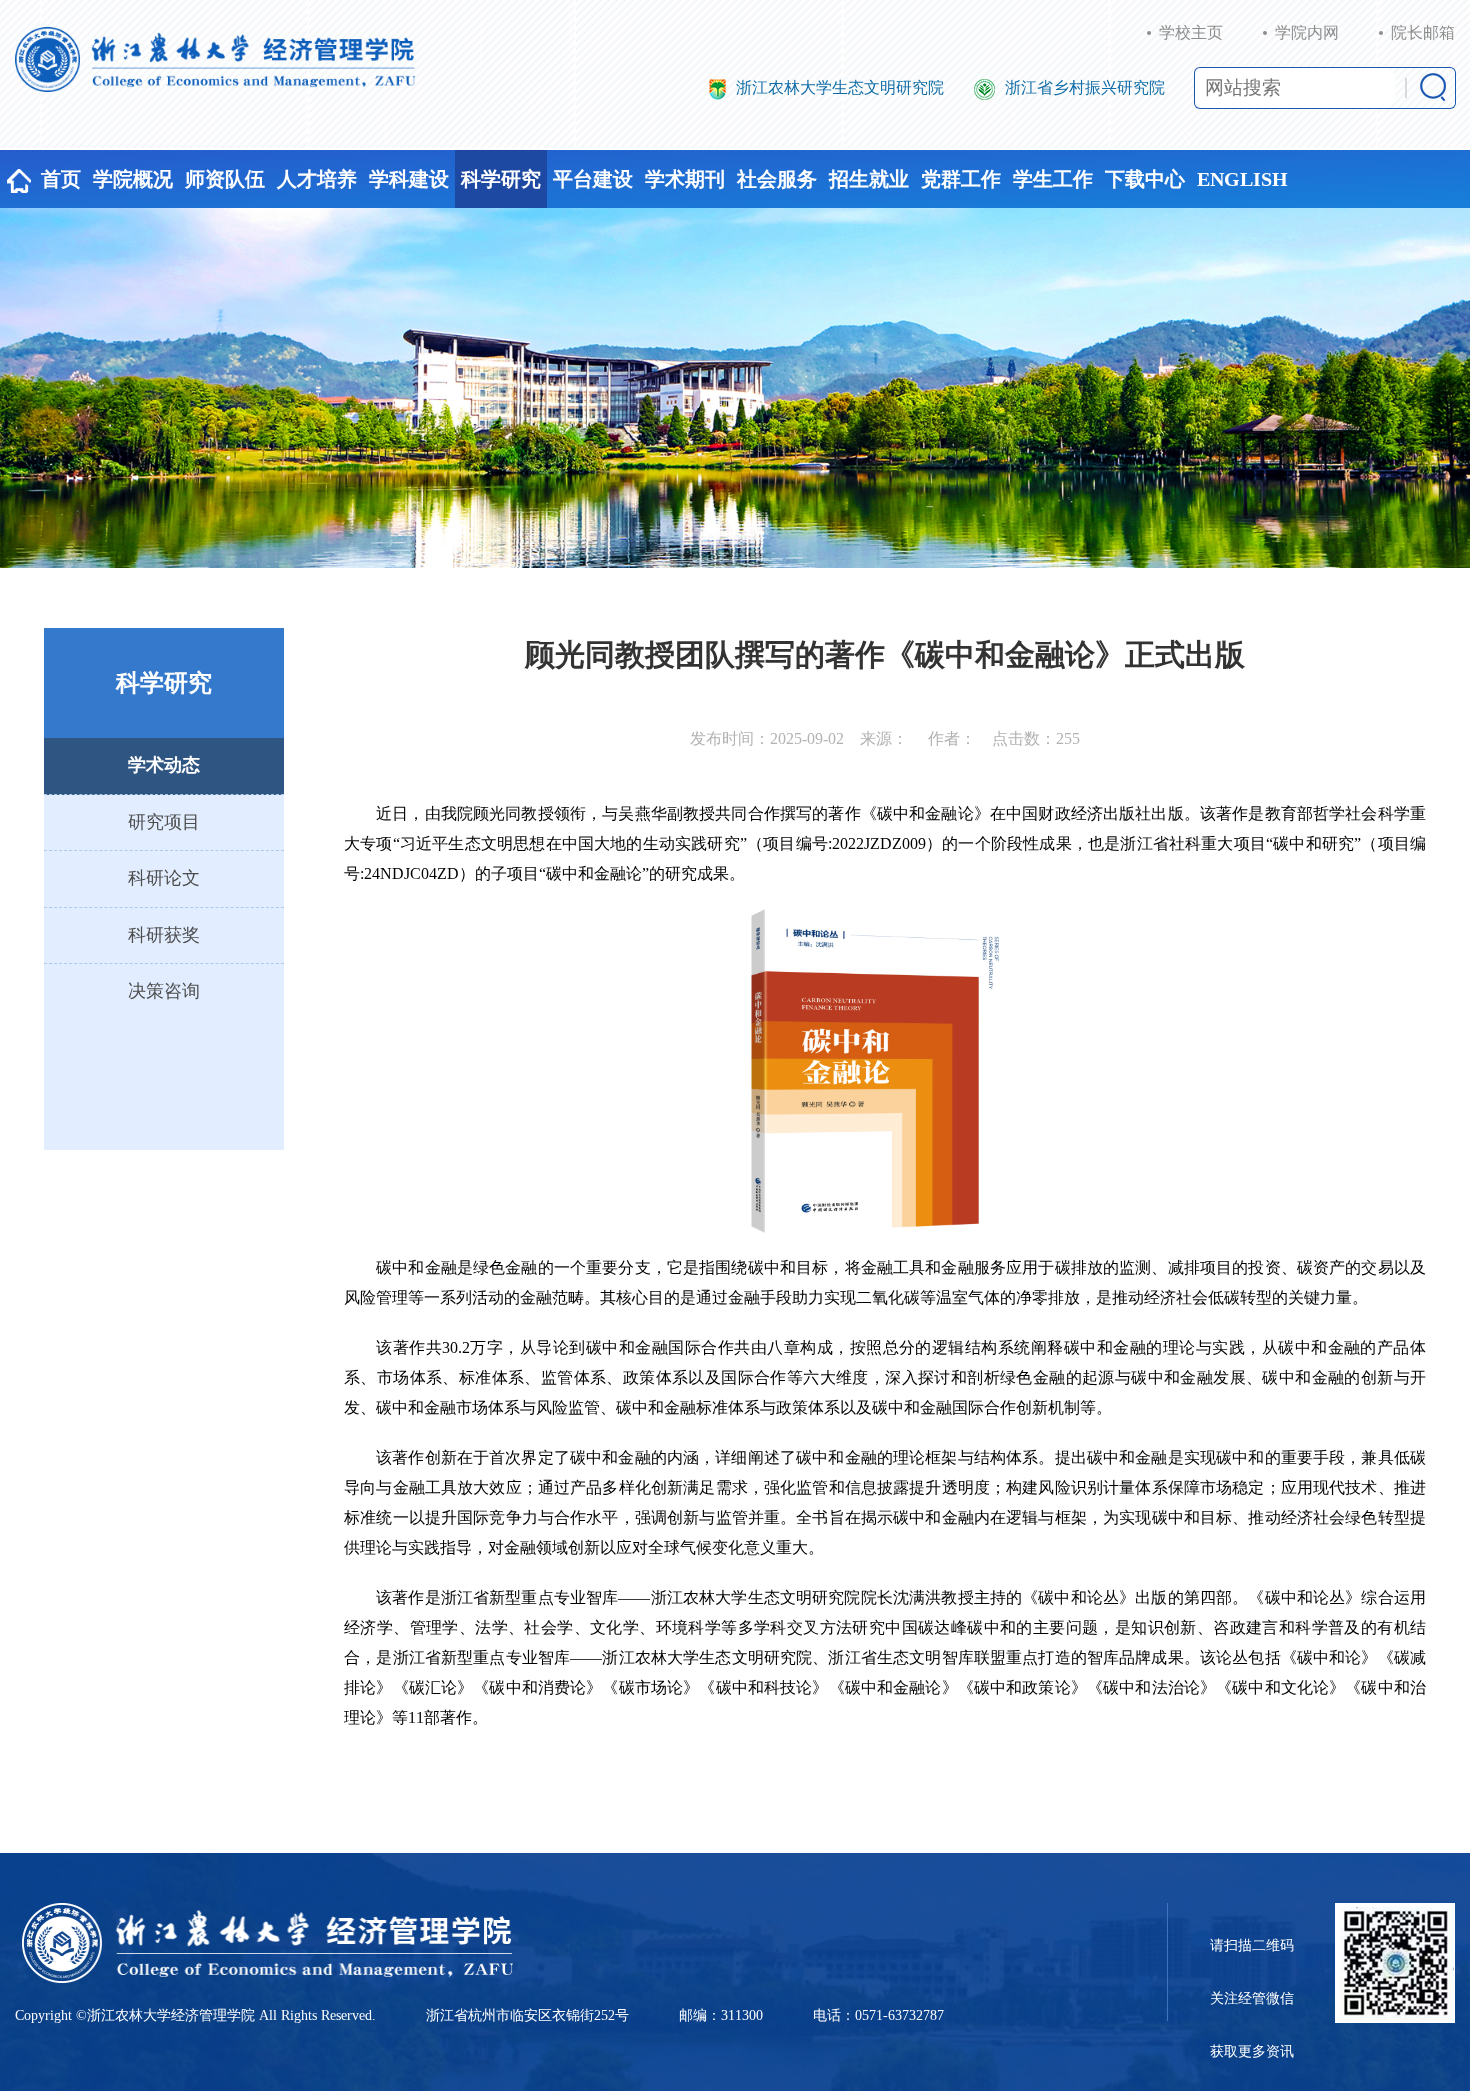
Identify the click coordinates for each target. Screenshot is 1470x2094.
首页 (61, 179)
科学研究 (501, 179)
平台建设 (593, 179)
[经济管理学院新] (215, 59)
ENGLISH (1242, 179)
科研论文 (164, 878)
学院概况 (133, 179)
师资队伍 (225, 179)
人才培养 (317, 179)
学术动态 (164, 765)
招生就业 (869, 179)
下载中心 (1145, 179)
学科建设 (409, 179)
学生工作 (1053, 179)
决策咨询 (164, 991)
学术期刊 (685, 179)
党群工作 (961, 179)
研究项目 (164, 822)
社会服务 (777, 179)
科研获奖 (164, 935)
